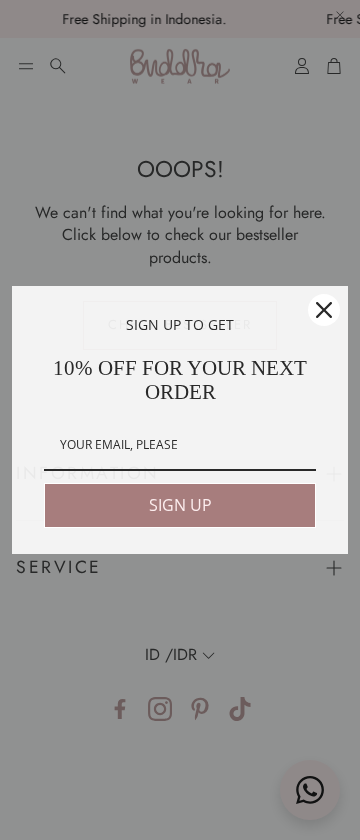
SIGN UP (180, 505)
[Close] (324, 310)
